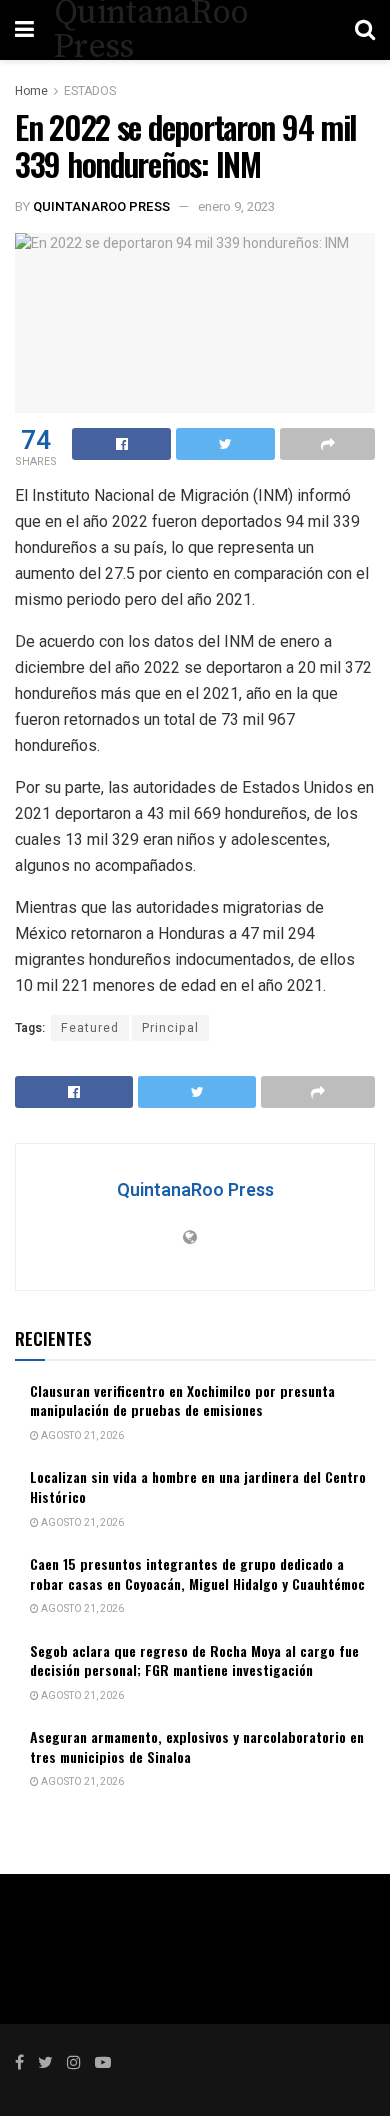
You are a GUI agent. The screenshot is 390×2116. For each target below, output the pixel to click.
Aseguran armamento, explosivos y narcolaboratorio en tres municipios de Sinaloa (197, 1746)
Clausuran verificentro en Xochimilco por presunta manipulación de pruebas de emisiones (182, 1400)
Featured (90, 1028)
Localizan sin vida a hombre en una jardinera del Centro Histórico (198, 1486)
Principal (170, 1028)
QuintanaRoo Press (101, 206)
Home (31, 91)
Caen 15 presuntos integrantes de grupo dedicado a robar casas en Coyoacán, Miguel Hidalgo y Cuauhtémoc (197, 1573)
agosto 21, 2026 (81, 1436)
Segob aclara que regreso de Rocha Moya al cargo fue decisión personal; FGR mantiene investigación (194, 1660)
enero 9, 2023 (236, 206)
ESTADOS (90, 91)
